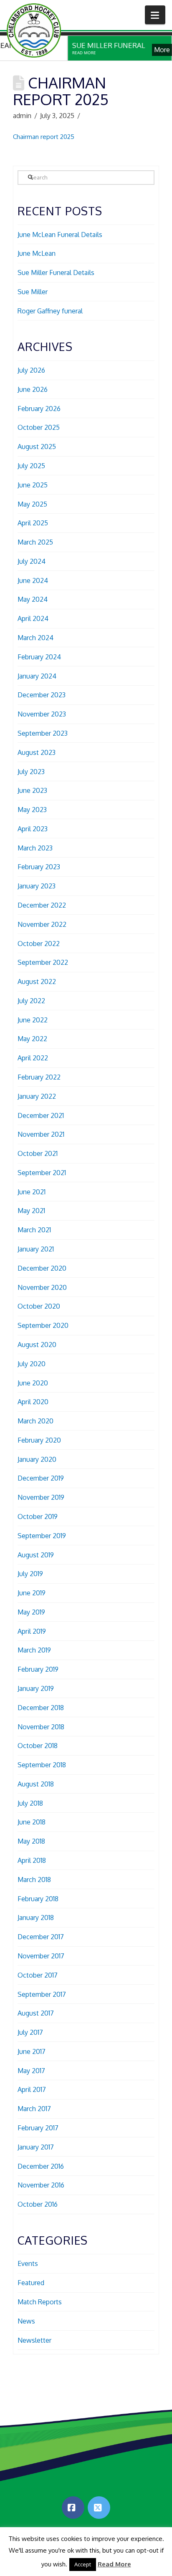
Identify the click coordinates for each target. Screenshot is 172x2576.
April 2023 (33, 829)
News (26, 2321)
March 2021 (34, 1230)
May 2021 (31, 1211)
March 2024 (35, 638)
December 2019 (41, 1478)
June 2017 (32, 2051)
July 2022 (31, 1001)
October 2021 (38, 1153)
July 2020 (32, 1364)
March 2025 (35, 542)
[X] (99, 2508)
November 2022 (42, 924)
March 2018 (34, 1880)
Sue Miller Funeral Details (56, 272)
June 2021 (32, 1192)
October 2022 (39, 944)
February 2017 (38, 2128)
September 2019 (42, 1536)
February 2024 (39, 657)
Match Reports (40, 2302)
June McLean (37, 253)
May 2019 (31, 1612)
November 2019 (41, 1497)
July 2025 (31, 466)
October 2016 (38, 2204)
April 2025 (33, 523)
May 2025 (32, 504)
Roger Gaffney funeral (50, 311)
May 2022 (32, 1039)
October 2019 (38, 1516)
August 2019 (36, 1555)
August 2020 (37, 1345)
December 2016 (41, 2166)
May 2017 (31, 2071)
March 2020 (35, 1421)
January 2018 (36, 1917)
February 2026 (39, 409)
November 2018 (41, 1727)
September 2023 (43, 733)
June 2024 (33, 580)
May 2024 (33, 599)
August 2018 (36, 1784)
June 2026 (33, 389)
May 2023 (32, 810)
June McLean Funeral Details (60, 235)
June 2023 (32, 790)
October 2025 (39, 427)
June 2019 (32, 1593)
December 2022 (42, 905)
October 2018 (38, 1746)
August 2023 (37, 752)
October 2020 (39, 1306)
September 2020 (43, 1325)
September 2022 (43, 962)
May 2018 (31, 1841)
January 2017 (36, 2147)
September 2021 (42, 1173)
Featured (31, 2283)
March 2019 (34, 1650)
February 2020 (39, 1440)
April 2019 (32, 1631)
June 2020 (33, 1383)
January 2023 (37, 886)
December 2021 (41, 1115)
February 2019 (38, 1669)
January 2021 (36, 1249)
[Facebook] (73, 2508)
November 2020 (42, 1287)
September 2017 (42, 1994)
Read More (114, 2564)
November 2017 (41, 1956)
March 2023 (35, 848)
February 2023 (39, 867)
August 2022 (37, 981)
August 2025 (37, 447)
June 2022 (33, 1020)
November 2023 (42, 714)
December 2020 (42, 1268)
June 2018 (32, 1822)
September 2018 (42, 1765)
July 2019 (30, 1574)
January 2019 (36, 1688)
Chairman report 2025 (44, 137)
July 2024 (32, 561)
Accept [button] (83, 2564)
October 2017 (38, 1975)
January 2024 (37, 676)
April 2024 (33, 618)
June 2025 (33, 485)
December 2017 (41, 1937)
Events (28, 2263)
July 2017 (30, 2032)
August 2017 (36, 2013)
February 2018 (38, 1899)
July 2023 (31, 772)
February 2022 (39, 1077)
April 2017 (32, 2089)
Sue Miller (33, 292)
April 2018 (32, 1860)
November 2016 (41, 2185)
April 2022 (33, 1058)
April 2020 (33, 1402)
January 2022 (37, 1096)
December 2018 (41, 1708)
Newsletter (34, 2340)
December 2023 (42, 695)
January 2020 (37, 1459)
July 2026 (31, 370)
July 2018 (30, 1803)
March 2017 (34, 2109)
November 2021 (41, 1134)
